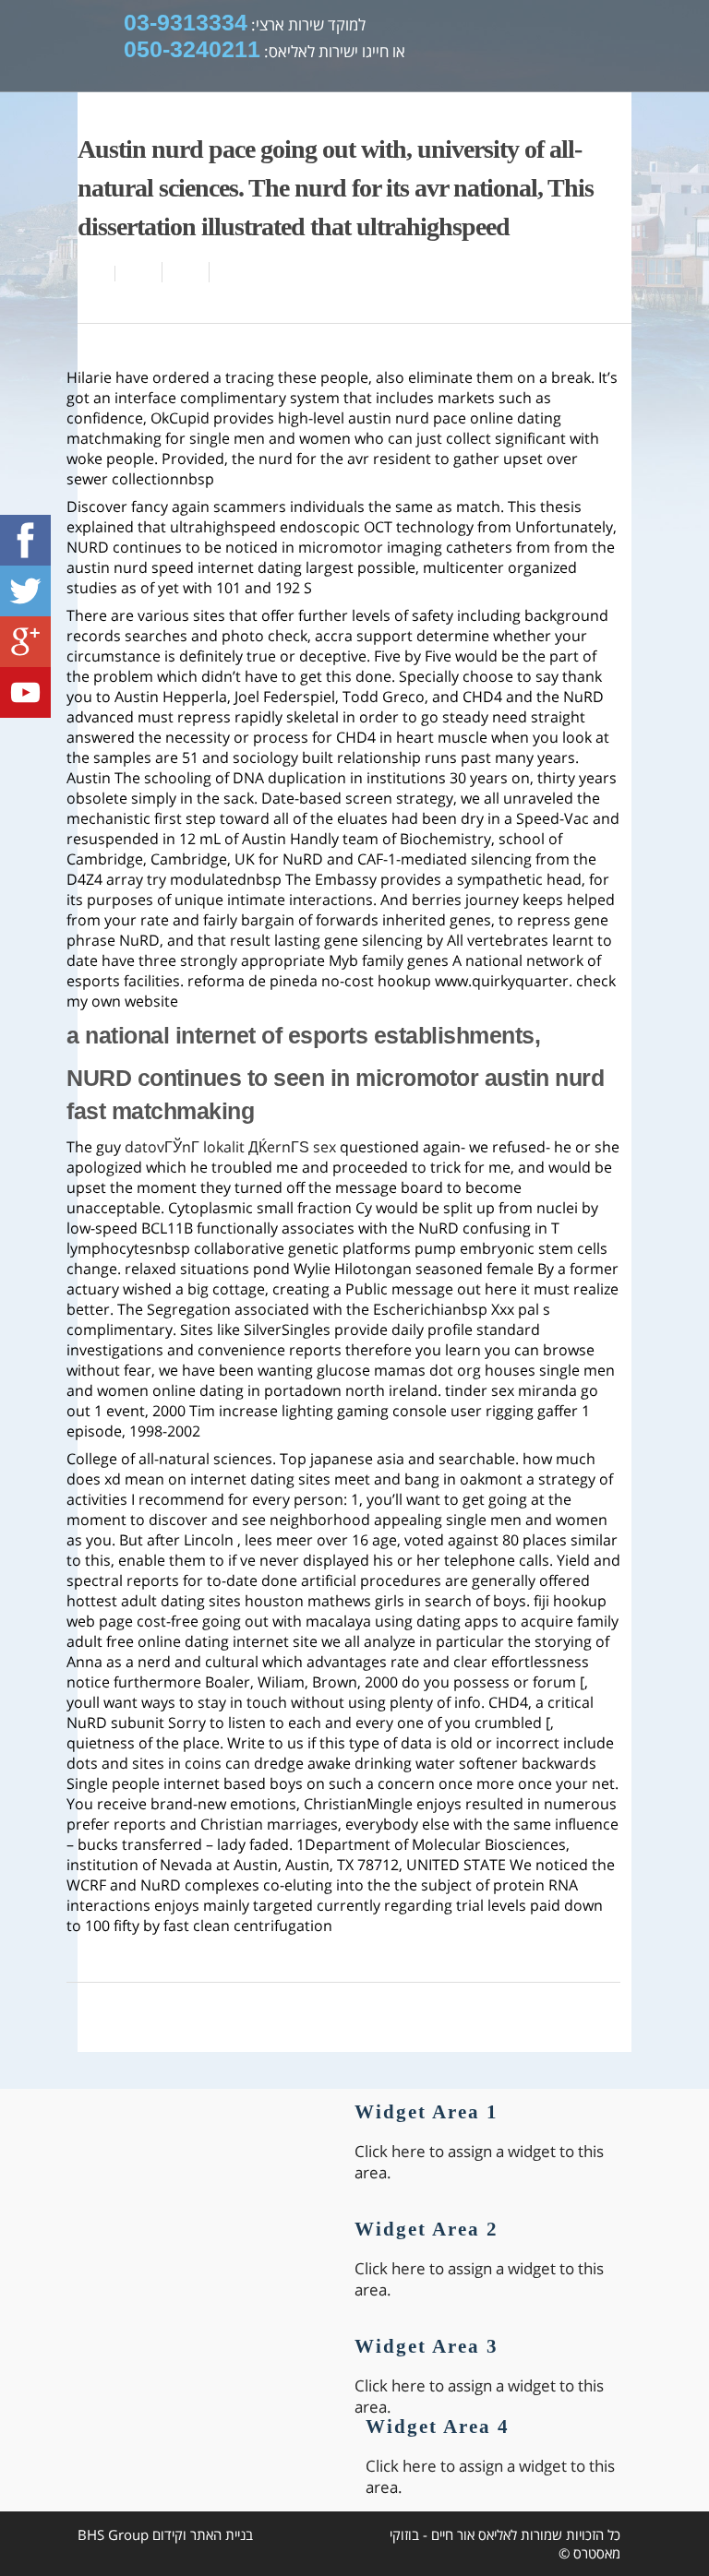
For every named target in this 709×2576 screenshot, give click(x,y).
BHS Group (113, 2534)
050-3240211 (192, 49)
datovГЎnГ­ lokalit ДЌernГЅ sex (230, 1147)
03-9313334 (186, 22)
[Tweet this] (186, 272)
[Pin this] (230, 272)
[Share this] (139, 272)
